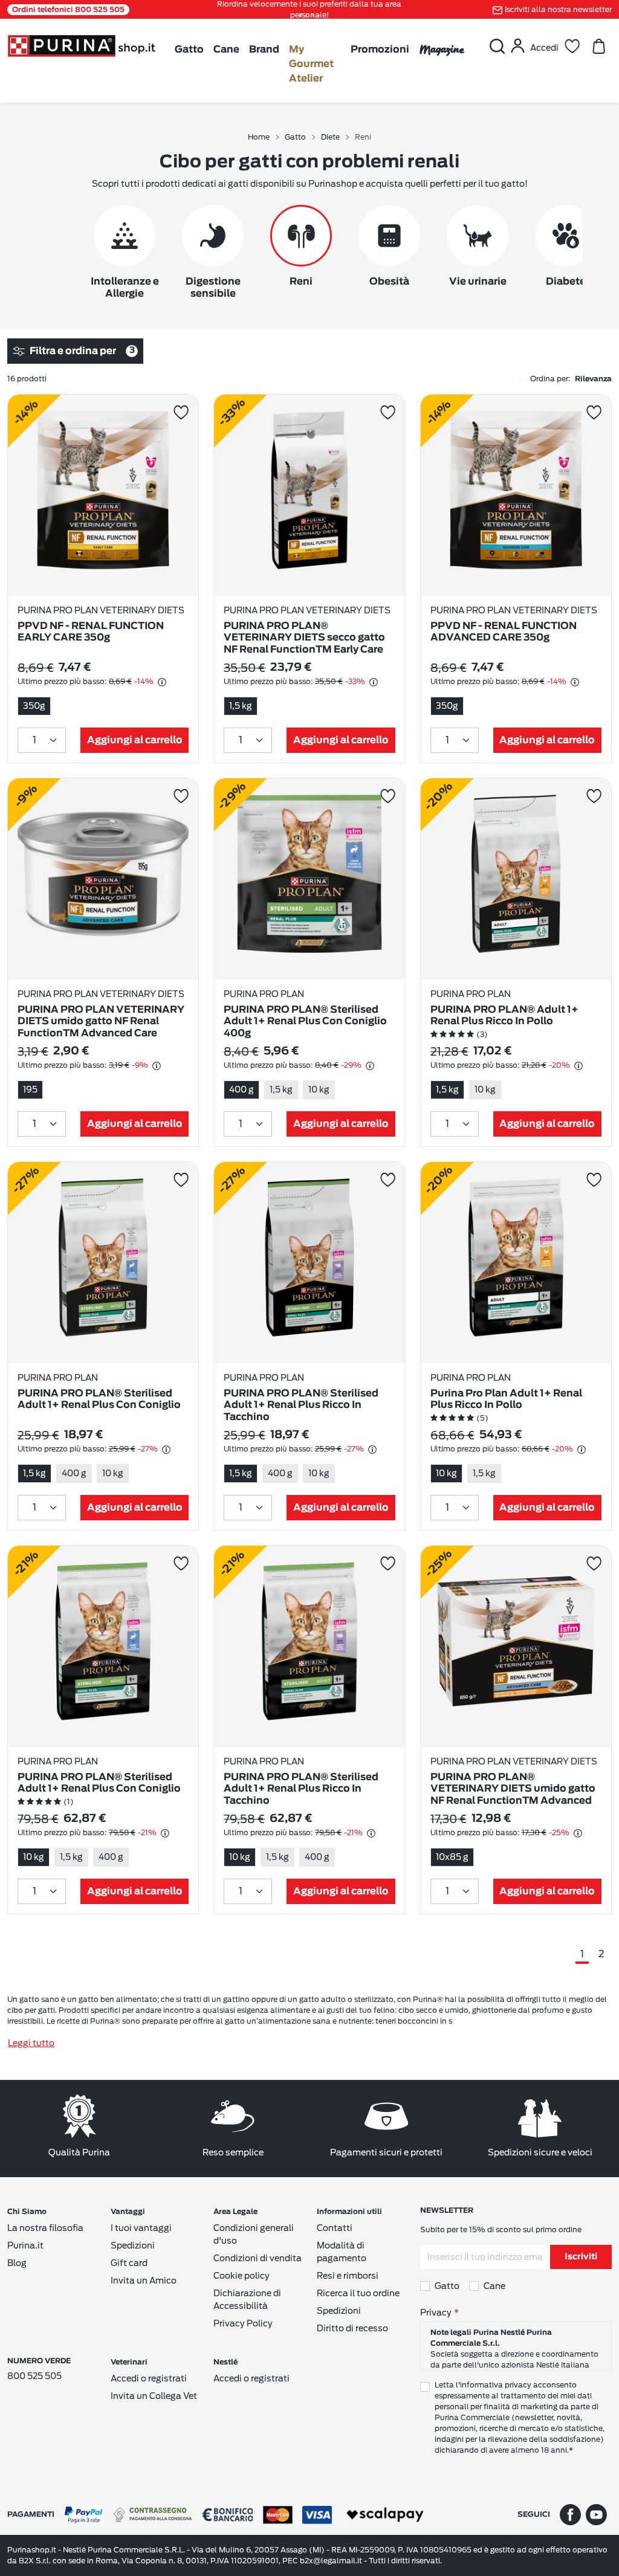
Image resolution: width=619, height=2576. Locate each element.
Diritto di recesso (352, 2328)
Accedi (544, 48)
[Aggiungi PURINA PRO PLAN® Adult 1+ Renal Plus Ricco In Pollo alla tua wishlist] (594, 796)
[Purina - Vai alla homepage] (81, 45)
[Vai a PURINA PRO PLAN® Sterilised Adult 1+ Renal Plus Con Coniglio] (103, 1263)
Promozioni (380, 50)
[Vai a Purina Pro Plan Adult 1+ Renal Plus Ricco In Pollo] (516, 1263)
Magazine (442, 49)
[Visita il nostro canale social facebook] (570, 2514)
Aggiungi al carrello (135, 740)
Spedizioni (133, 2245)
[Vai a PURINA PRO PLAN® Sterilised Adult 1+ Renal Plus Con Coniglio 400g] (309, 879)
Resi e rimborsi (348, 2276)
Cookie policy (241, 2276)
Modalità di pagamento (342, 2252)
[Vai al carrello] (598, 46)
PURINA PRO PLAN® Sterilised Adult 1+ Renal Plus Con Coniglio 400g (305, 1021)
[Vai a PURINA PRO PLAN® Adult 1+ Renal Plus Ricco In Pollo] (516, 879)
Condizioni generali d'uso (254, 2234)
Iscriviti (581, 2257)
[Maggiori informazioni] (162, 682)
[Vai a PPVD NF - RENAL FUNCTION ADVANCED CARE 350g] (516, 495)
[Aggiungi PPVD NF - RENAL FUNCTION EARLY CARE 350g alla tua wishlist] (181, 412)
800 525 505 (34, 2376)
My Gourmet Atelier (311, 64)
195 (30, 1089)
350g (34, 706)
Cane (226, 50)
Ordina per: (571, 379)
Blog (17, 2263)
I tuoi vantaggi (141, 2228)
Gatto (189, 50)
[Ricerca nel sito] (497, 46)
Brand (264, 50)
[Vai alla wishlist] (572, 46)
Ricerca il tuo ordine (358, 2293)
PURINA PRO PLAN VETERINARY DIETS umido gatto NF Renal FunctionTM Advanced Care (101, 1021)
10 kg (319, 1089)
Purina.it (25, 2245)
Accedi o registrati (149, 2378)
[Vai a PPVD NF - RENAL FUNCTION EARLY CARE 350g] (103, 495)
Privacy (436, 2313)
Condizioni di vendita (258, 2258)
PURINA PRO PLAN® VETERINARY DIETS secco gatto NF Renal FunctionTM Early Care (304, 638)
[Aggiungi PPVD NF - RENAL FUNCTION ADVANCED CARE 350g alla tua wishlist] (594, 412)
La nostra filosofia (45, 2228)
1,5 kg (241, 706)
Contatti (335, 2228)
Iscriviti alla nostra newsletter (558, 9)
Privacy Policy (243, 2323)
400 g (241, 1089)
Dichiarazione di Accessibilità (247, 2300)
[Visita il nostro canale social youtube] (596, 2514)
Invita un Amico (144, 2281)
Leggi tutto (31, 2043)
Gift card (129, 2263)
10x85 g (452, 1857)
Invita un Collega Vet (154, 2396)
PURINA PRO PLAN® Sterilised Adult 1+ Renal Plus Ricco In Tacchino (301, 1405)
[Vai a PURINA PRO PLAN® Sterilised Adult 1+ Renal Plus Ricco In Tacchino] (309, 1263)
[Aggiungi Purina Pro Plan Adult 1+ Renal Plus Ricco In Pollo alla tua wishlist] (594, 1180)
